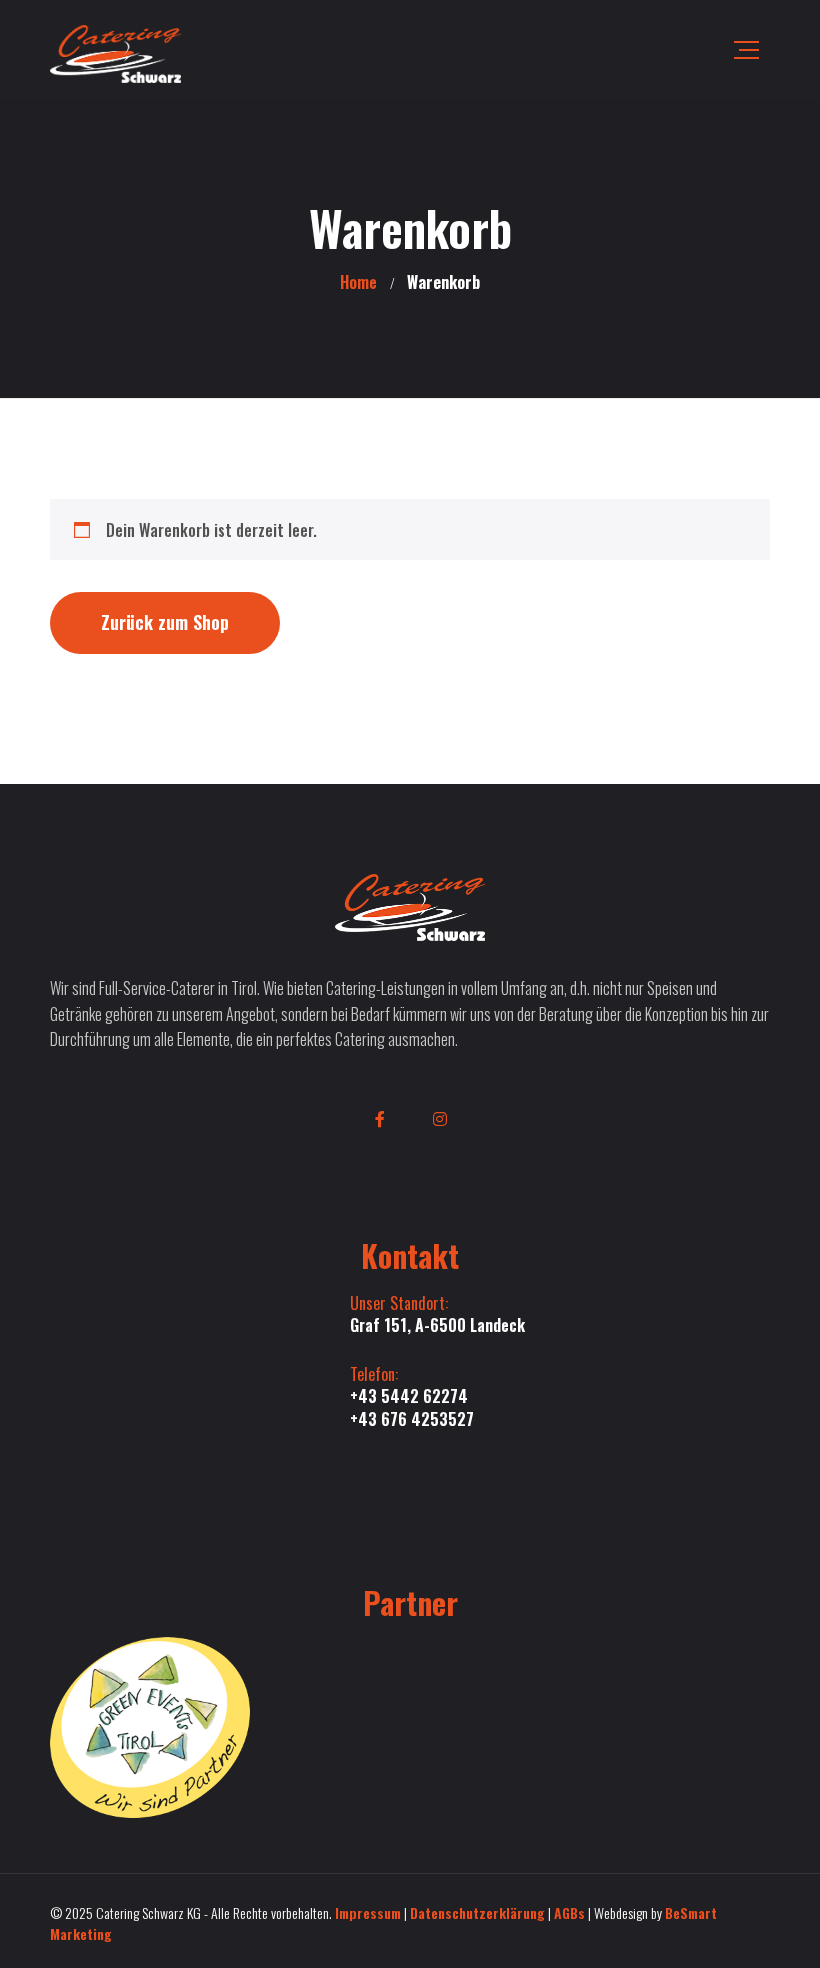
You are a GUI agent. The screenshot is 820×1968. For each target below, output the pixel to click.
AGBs (569, 1912)
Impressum (368, 1912)
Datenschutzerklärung (477, 1912)
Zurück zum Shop (165, 622)
